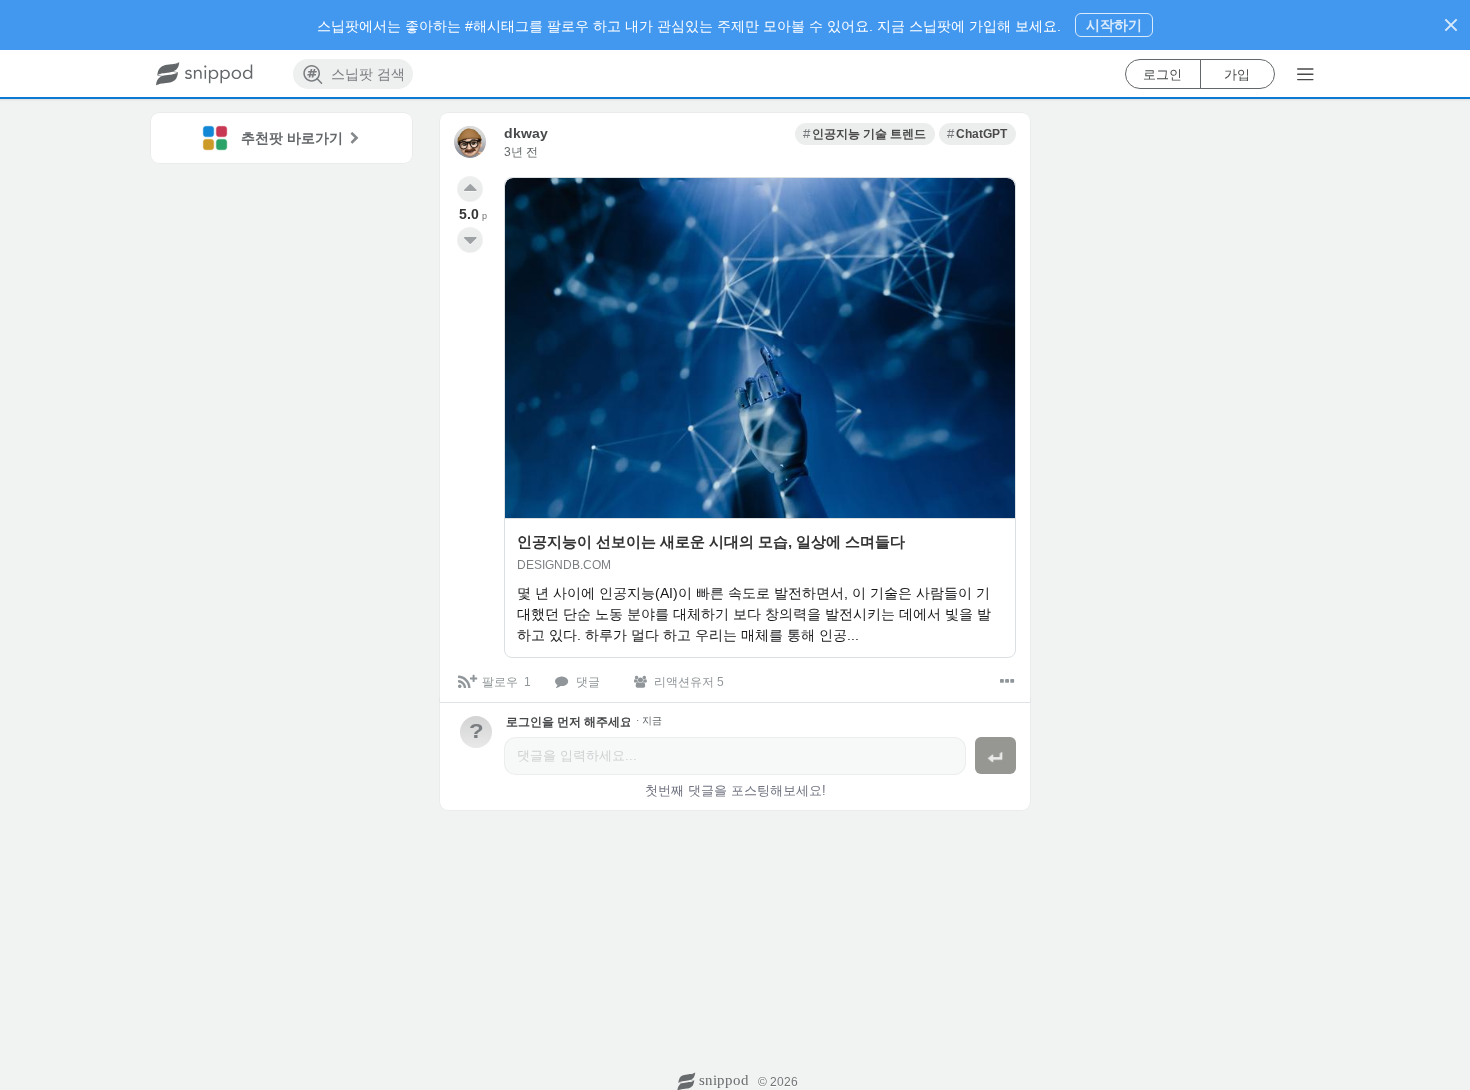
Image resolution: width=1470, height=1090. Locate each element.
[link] (865, 134)
